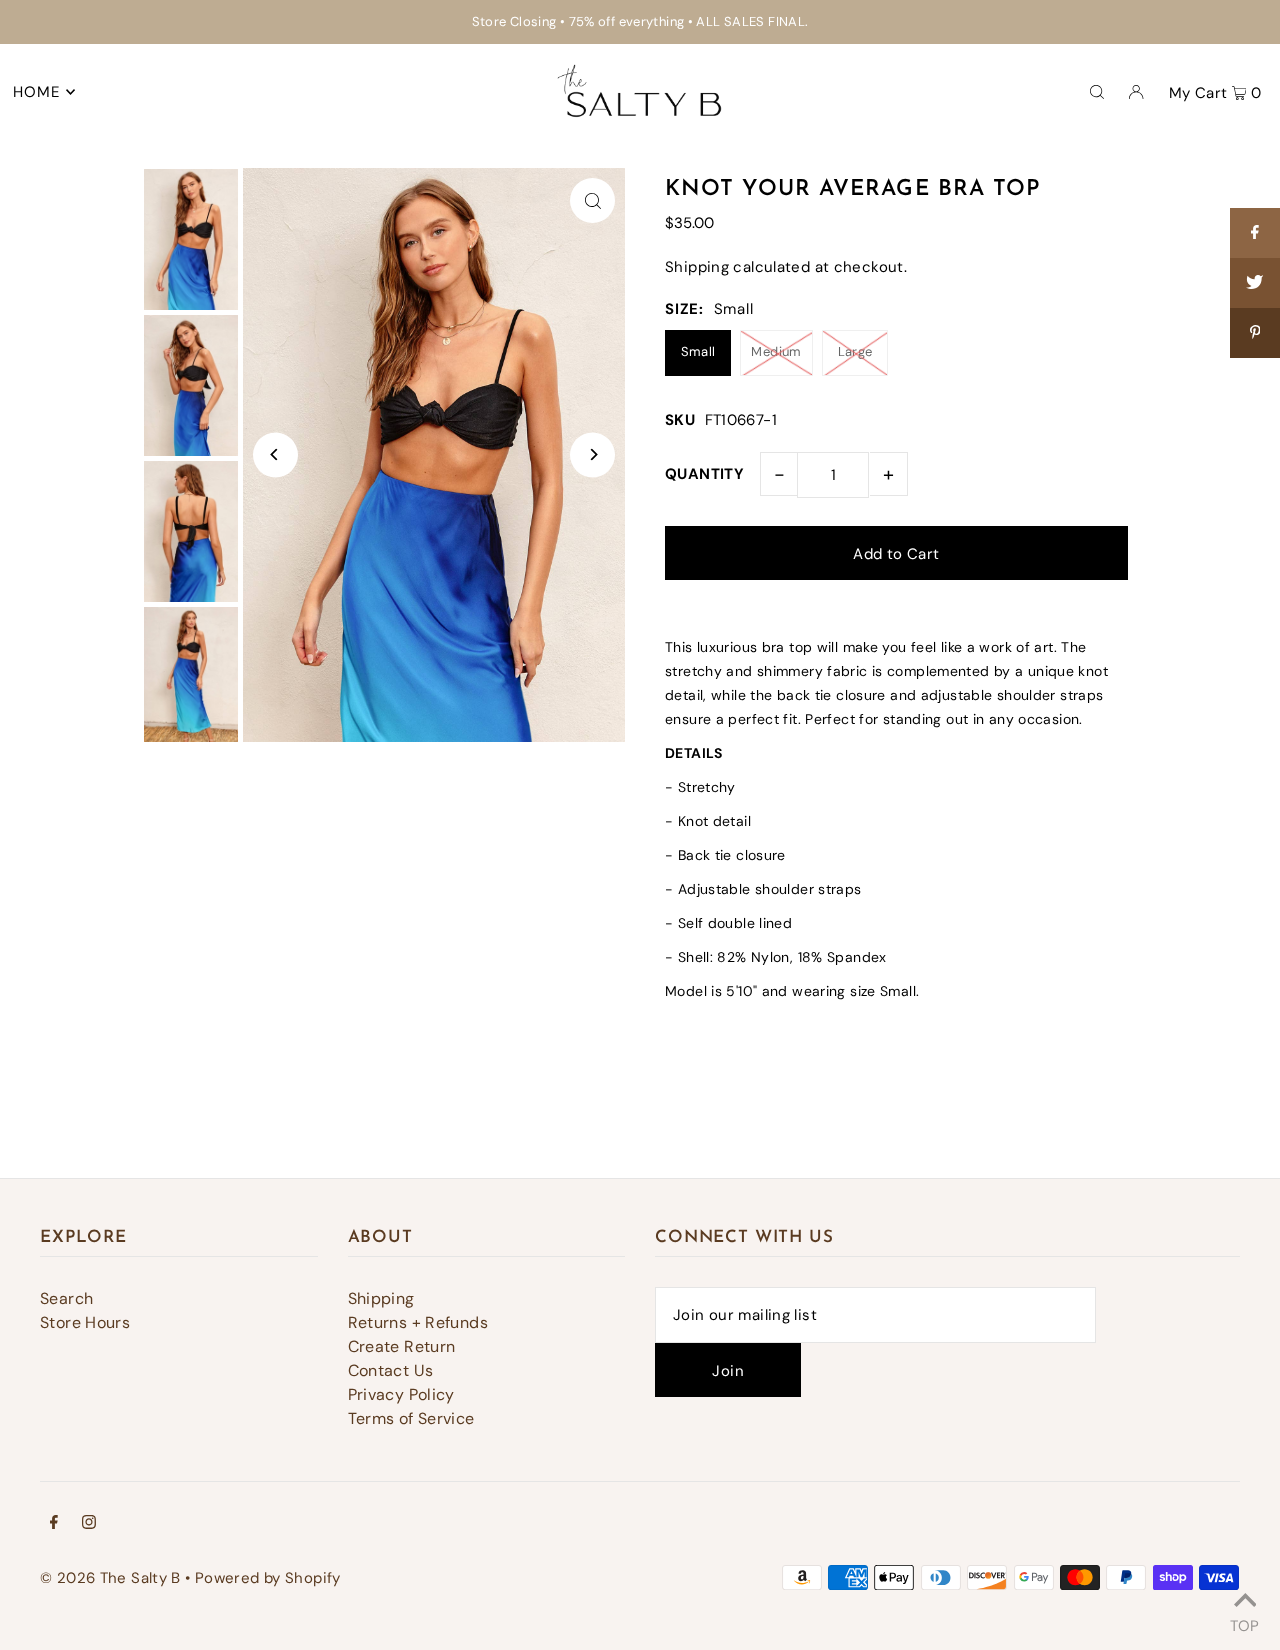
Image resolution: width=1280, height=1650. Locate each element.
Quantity (704, 474)
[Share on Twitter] (1255, 283)
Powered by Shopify (268, 1578)
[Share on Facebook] (1255, 233)
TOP (1244, 1623)
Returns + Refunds (418, 1322)
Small (698, 351)
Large (855, 351)
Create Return (402, 1346)
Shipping (697, 267)
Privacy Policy (401, 1394)
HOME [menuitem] (37, 92)
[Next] (592, 454)
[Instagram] (89, 1524)
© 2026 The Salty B (110, 1578)
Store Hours (85, 1322)
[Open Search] (1097, 91)
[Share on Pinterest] (1255, 333)
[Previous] (275, 454)
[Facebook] (54, 1524)
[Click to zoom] (592, 200)
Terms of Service (411, 1418)
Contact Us (391, 1370)
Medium (776, 351)
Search (66, 1298)
